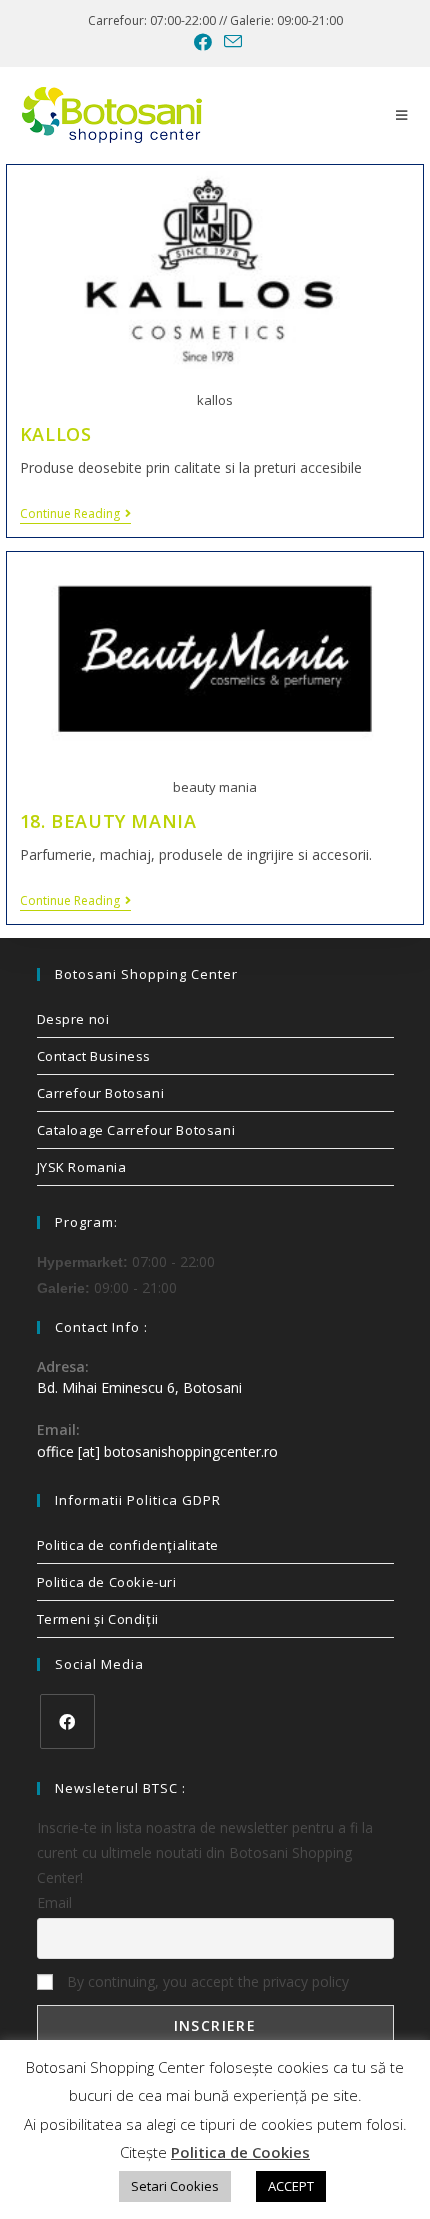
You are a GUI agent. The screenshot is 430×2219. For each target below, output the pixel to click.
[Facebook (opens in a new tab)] (203, 42)
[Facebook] (67, 1721)
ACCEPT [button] (291, 2186)
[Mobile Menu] (402, 115)
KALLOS (56, 434)
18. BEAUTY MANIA (108, 821)
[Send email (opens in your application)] (230, 41)
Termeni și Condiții (98, 1619)
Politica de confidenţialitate (128, 1545)
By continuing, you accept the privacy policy (206, 1981)
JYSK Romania (82, 1167)
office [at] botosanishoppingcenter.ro (157, 1451)
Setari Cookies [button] (175, 2186)
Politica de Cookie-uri (107, 1582)
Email (54, 1902)
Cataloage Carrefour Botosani (136, 1130)
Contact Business (94, 1056)
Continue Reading (75, 514)
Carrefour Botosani (101, 1093)
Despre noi (73, 1019)
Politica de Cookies (240, 2152)
